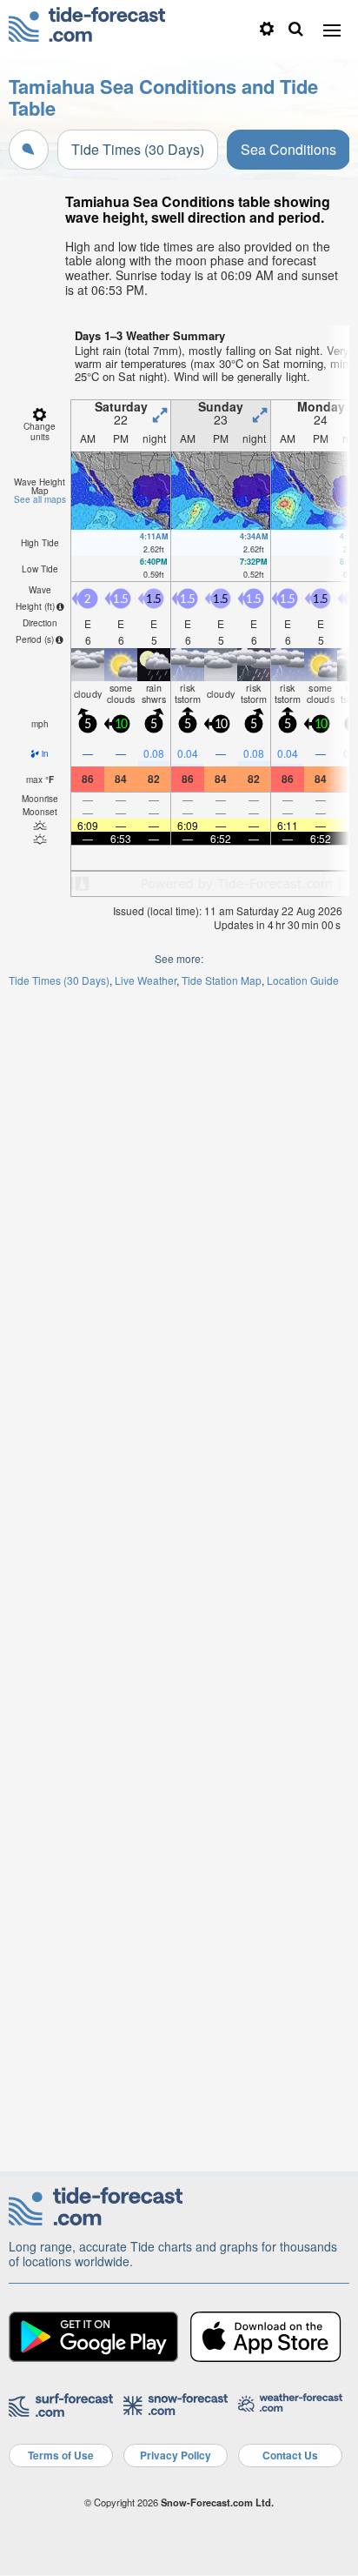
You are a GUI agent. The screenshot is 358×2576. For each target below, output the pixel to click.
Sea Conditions (288, 149)
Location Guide (303, 980)
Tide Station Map (222, 980)
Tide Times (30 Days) (138, 149)
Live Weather (146, 980)
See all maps (40, 499)
